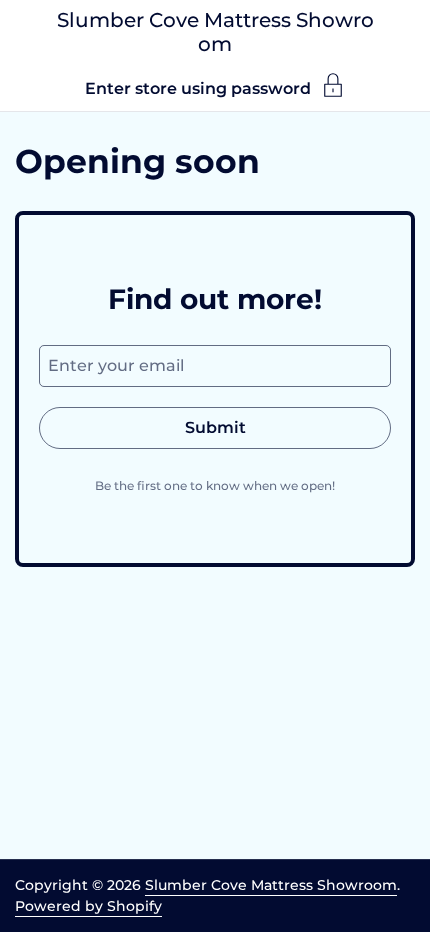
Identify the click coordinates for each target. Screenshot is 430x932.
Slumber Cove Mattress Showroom (215, 32)
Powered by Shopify (88, 906)
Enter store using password (198, 88)
